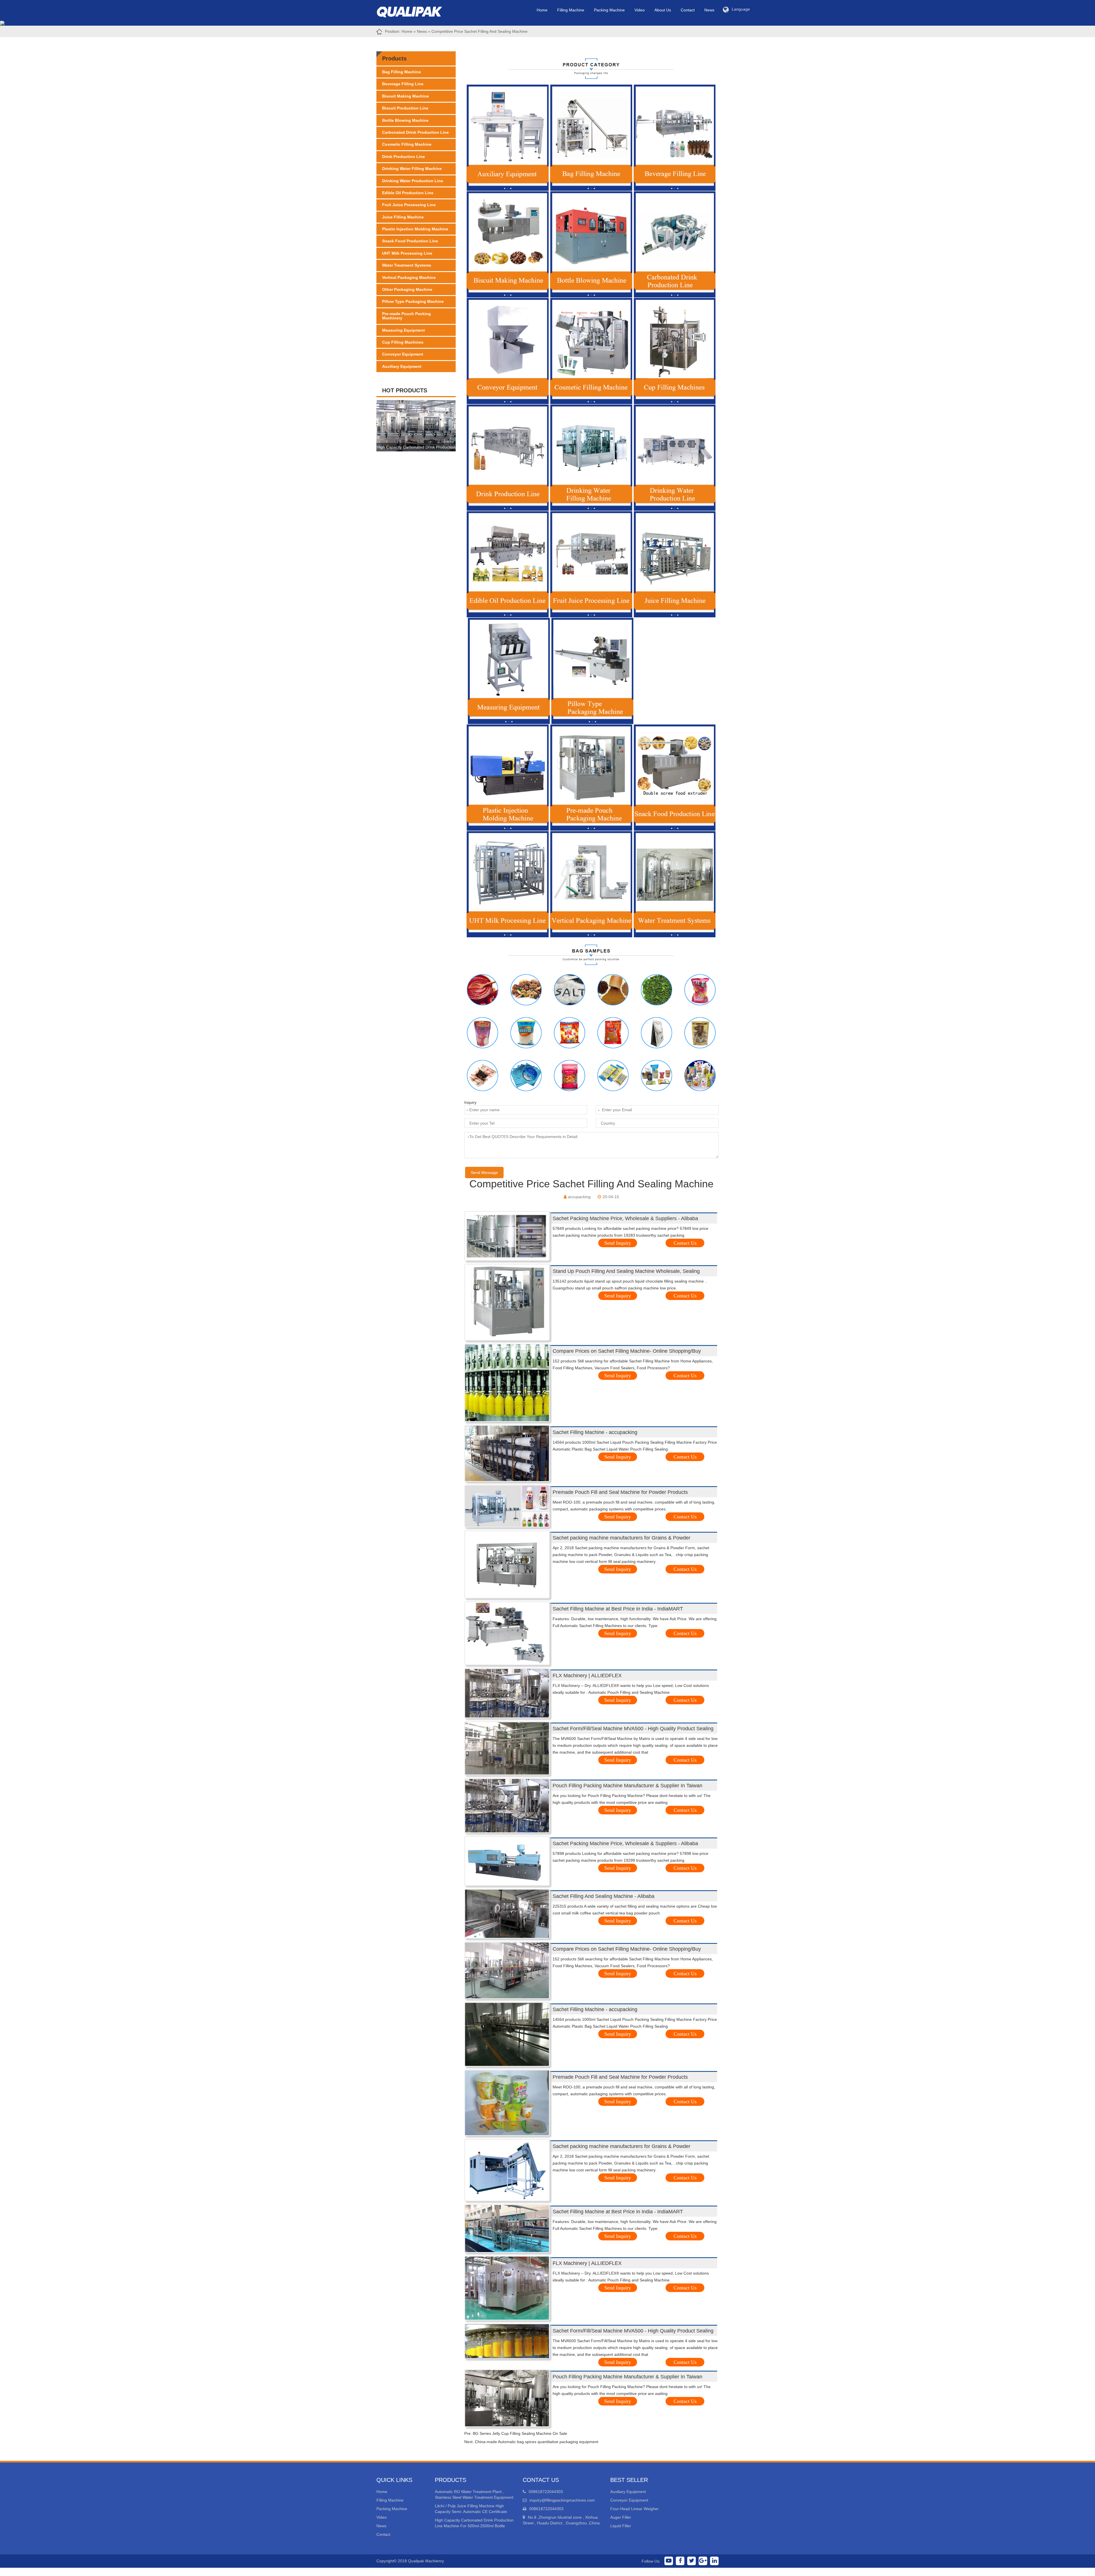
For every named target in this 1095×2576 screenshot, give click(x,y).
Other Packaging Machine (407, 289)
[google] (703, 2561)
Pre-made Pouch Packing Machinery (406, 316)
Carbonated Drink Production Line (415, 132)
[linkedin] (714, 2561)
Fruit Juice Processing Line (409, 205)
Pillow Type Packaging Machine (413, 301)
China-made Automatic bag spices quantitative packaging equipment (537, 2442)
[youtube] (669, 2561)
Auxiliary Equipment (402, 366)
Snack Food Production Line (410, 241)
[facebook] (680, 2561)
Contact (688, 10)
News (709, 10)
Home (542, 10)
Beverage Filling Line (403, 84)
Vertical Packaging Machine (409, 277)
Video (640, 10)
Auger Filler (621, 2517)
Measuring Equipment (403, 330)
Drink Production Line (403, 157)
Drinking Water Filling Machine (412, 169)
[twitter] (692, 2561)
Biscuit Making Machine (405, 96)
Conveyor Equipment (403, 354)
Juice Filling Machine (403, 217)
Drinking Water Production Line (413, 181)
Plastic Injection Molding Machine (415, 229)
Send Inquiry (618, 1243)
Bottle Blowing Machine (405, 120)
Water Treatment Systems (407, 265)
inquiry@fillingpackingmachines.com (562, 2500)
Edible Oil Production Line (408, 193)
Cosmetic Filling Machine (407, 144)
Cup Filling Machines (403, 342)
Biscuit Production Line (405, 108)
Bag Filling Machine (401, 72)
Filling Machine (571, 10)
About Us (663, 10)
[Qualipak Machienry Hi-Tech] (415, 11)
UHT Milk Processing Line (407, 253)
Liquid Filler (621, 2526)
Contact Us (685, 1243)
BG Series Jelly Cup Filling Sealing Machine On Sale (520, 2433)
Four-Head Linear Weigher (634, 2509)
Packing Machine (609, 10)
